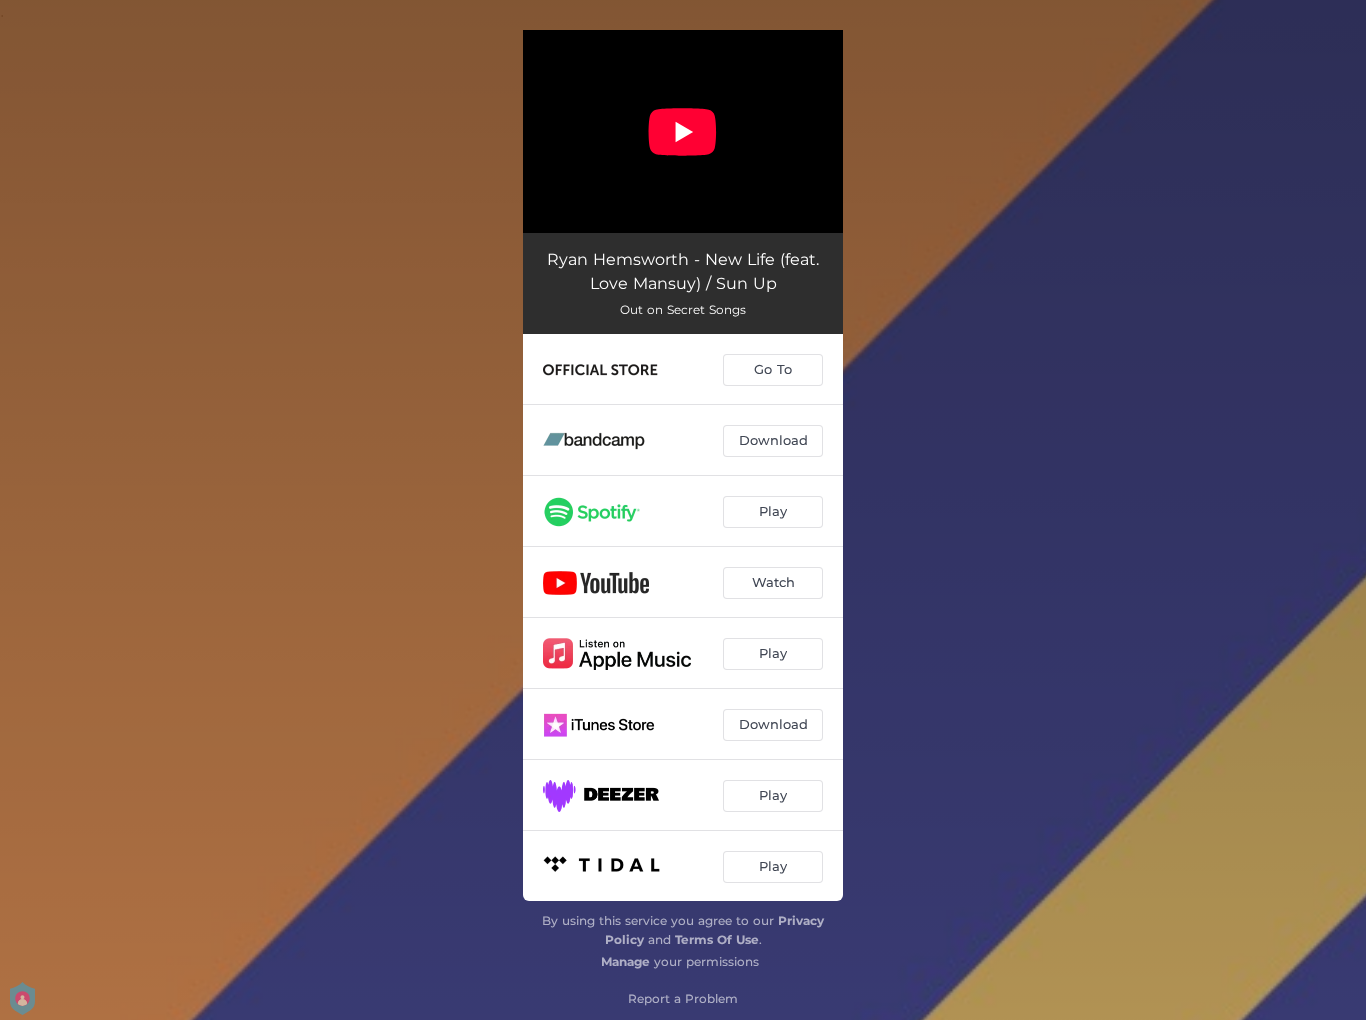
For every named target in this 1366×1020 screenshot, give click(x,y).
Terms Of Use (717, 939)
